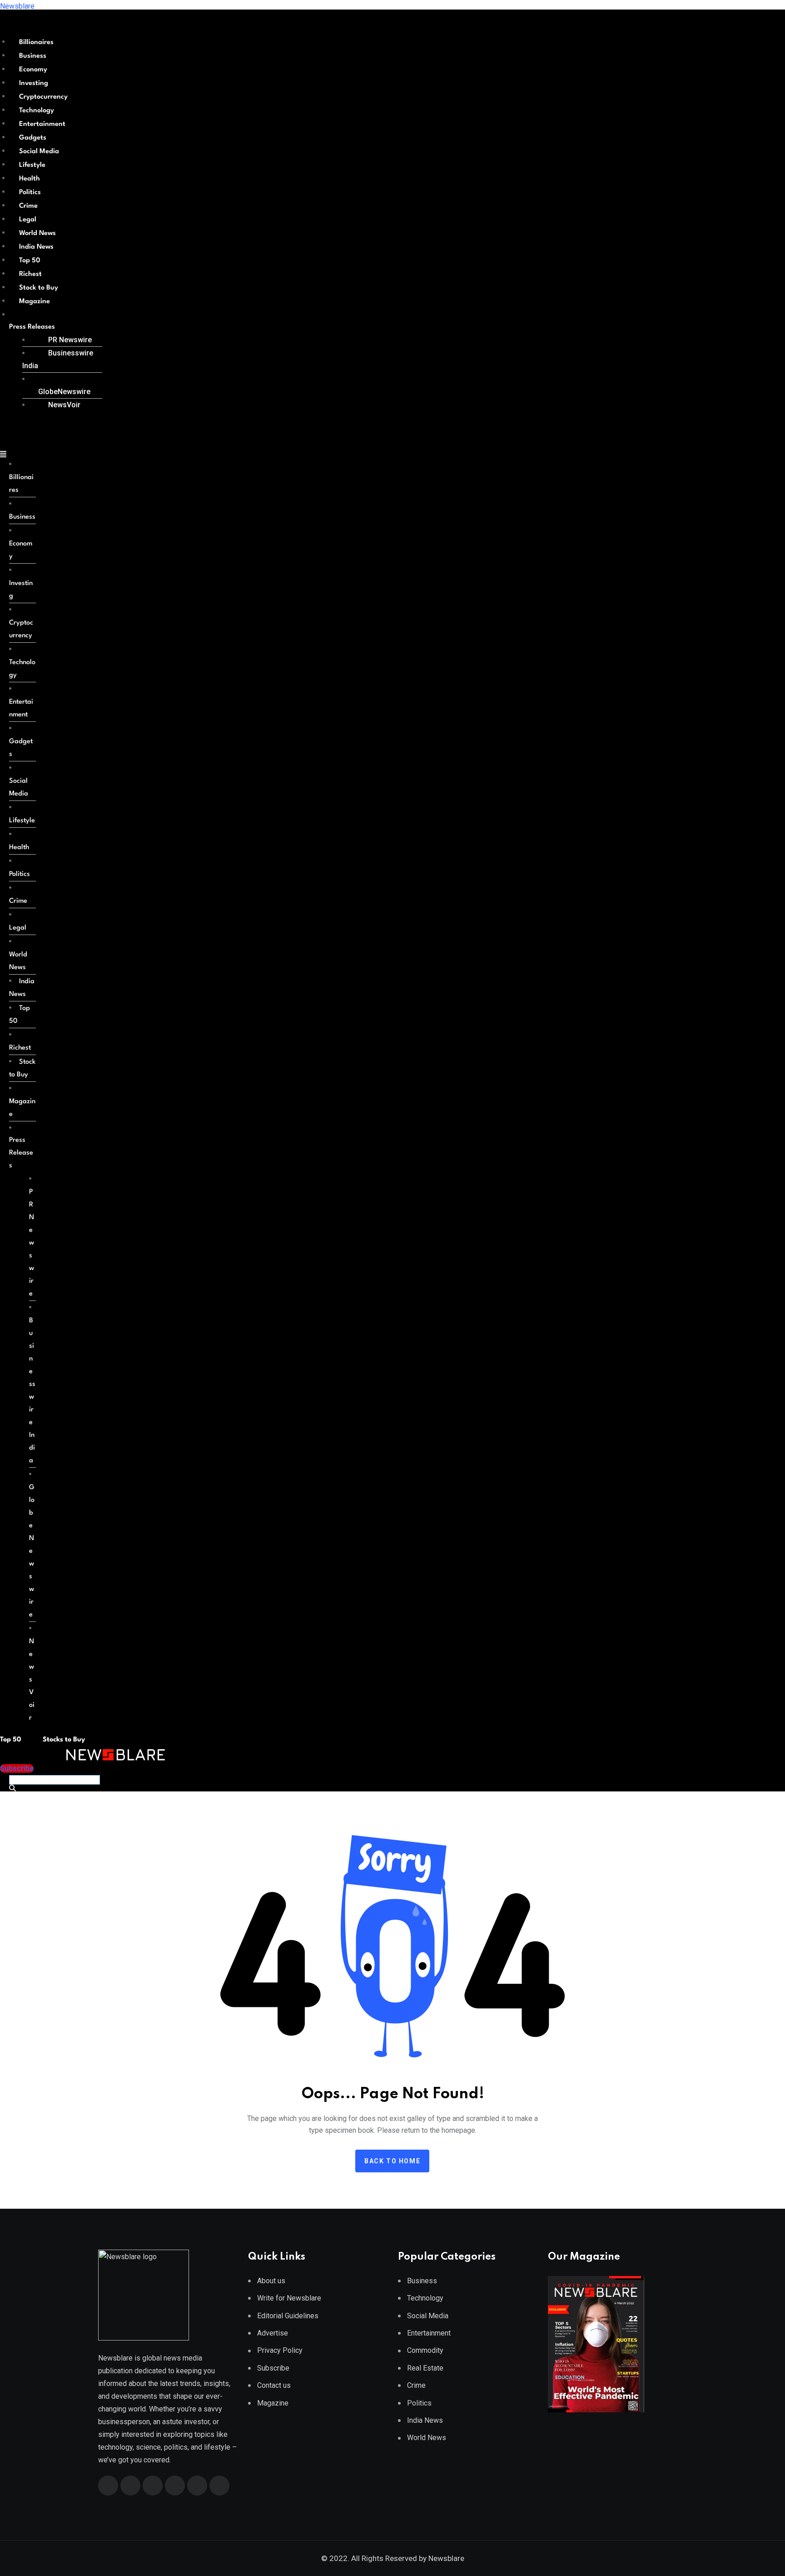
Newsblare (17, 6)
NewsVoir (64, 405)
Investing (34, 83)
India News (36, 247)
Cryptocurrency (43, 97)
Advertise (273, 2333)
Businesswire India (58, 359)
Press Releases (32, 327)
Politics (30, 193)
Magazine (35, 302)
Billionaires (36, 43)
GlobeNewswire (64, 392)
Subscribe (273, 2368)
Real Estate (425, 2368)
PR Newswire (70, 340)
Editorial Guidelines (288, 2316)
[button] (52, 327)
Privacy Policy (280, 2350)
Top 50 (30, 261)
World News (37, 233)
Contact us (274, 2385)
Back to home (392, 2161)
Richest (30, 274)
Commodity (425, 2350)
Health (30, 179)
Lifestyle (32, 165)
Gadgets (33, 138)
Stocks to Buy (63, 1740)
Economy (33, 70)
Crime (28, 206)
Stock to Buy (39, 288)
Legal (28, 220)
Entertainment (42, 124)
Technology (37, 111)
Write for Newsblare (289, 2298)
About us (271, 2281)
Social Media (39, 152)
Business (33, 56)
